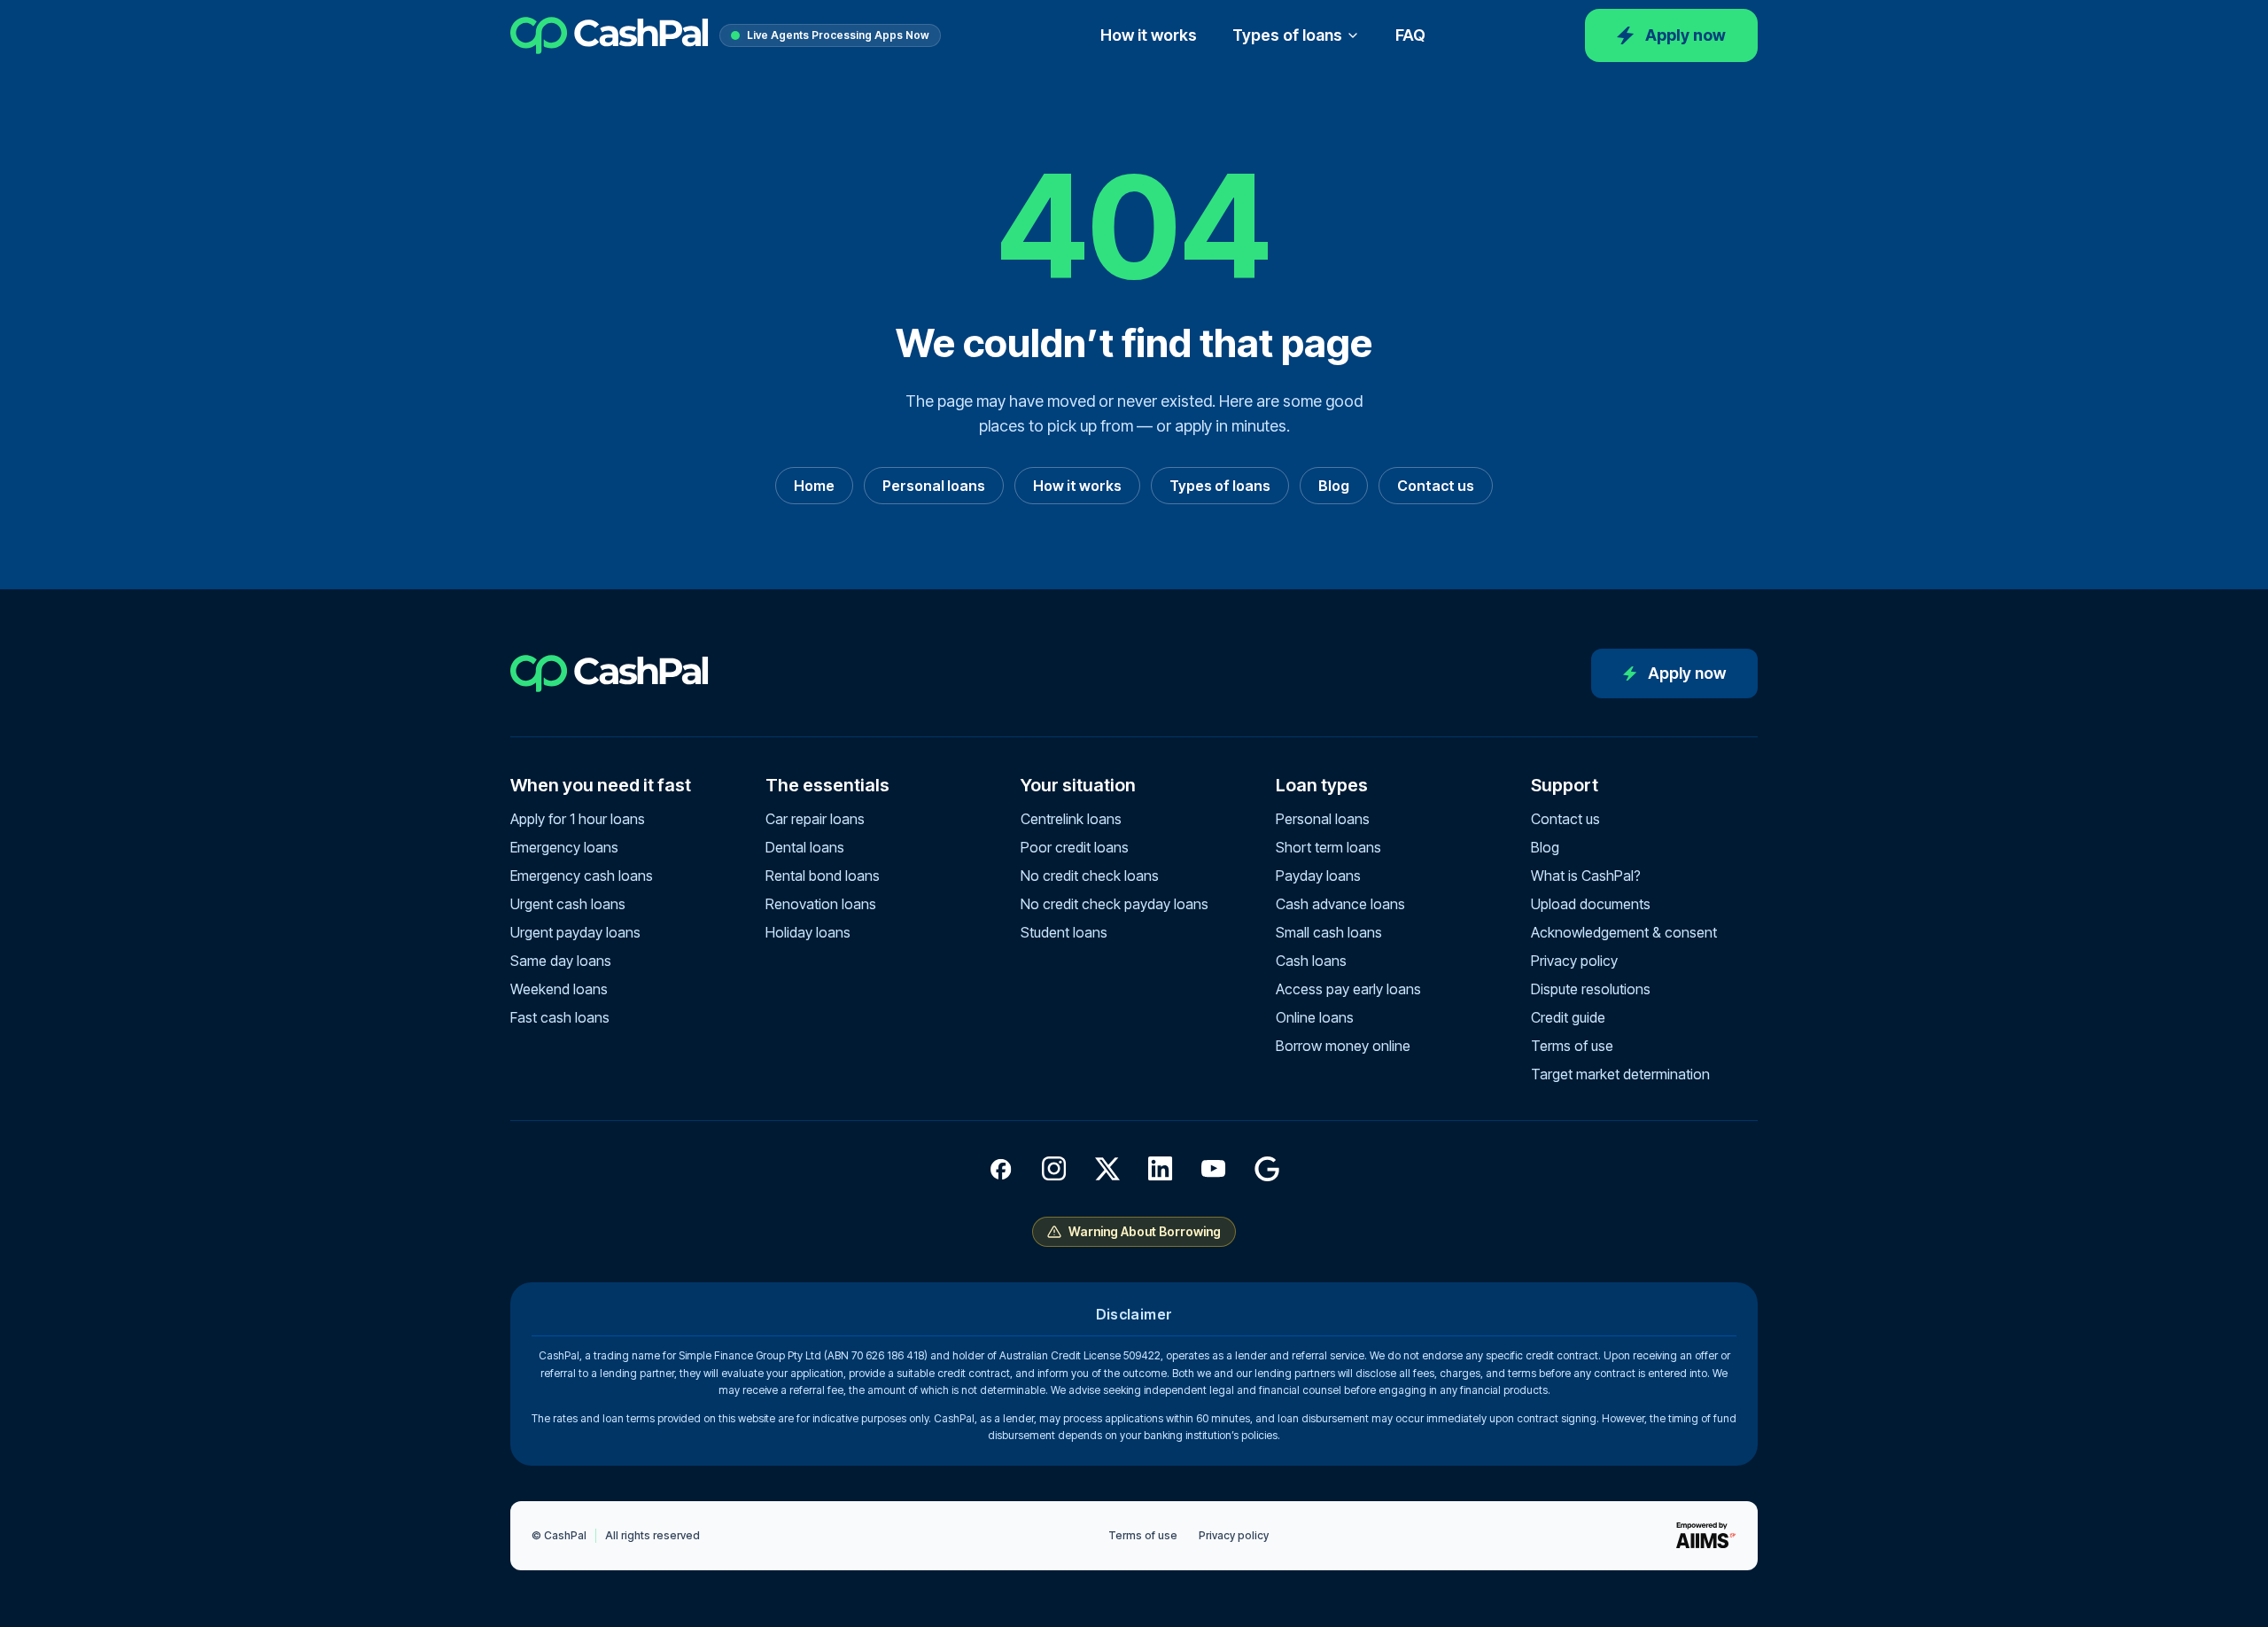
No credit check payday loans (1115, 904)
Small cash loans (1329, 932)
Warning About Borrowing (1145, 1231)
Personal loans (934, 486)
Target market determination (1620, 1074)
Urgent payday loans (575, 932)
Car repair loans (815, 819)
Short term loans (1328, 847)
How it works (1149, 35)
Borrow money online (1343, 1046)
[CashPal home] (610, 35)
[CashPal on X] (1107, 1169)
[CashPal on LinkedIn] (1161, 1169)
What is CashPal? (1586, 876)
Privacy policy (1574, 961)
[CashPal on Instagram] (1054, 1169)
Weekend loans (559, 989)
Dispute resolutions (1591, 989)
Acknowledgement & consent (1624, 932)
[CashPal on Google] (1267, 1169)
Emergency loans (564, 847)
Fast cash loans (560, 1017)
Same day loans (561, 961)
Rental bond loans (823, 876)
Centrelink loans (1071, 819)
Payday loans (1318, 876)
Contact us (1436, 486)
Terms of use (1572, 1046)
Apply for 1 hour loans (578, 819)
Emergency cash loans (582, 876)
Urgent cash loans (568, 904)
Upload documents (1591, 904)
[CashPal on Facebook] (1001, 1169)
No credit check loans (1090, 876)
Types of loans (1287, 35)
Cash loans (1311, 961)
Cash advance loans (1340, 904)
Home (814, 486)
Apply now (1685, 35)
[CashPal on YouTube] (1214, 1169)
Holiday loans (808, 932)
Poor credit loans (1075, 847)
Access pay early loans (1348, 989)
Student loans (1064, 932)
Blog (1334, 486)
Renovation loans (821, 904)
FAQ (1410, 35)
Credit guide (1568, 1017)
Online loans (1315, 1017)
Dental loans (805, 847)
